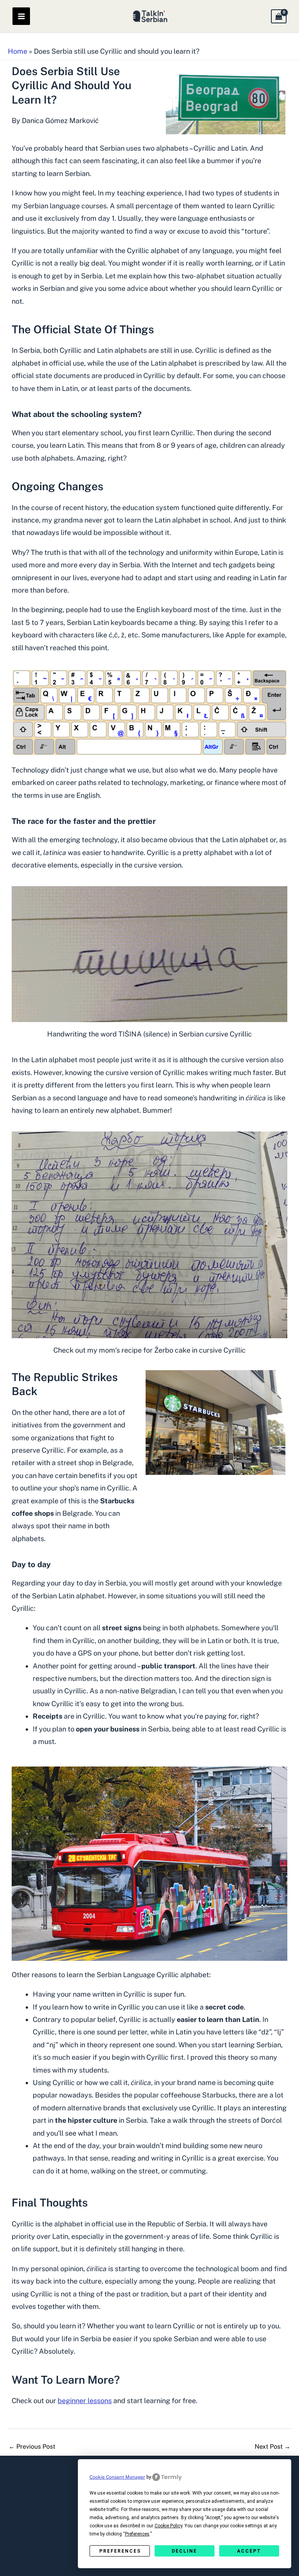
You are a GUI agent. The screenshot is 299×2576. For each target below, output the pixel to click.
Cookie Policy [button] (168, 2526)
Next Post (273, 2447)
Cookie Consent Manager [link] (117, 2477)
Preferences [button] (137, 2534)
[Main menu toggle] (21, 16)
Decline (184, 2551)
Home (18, 51)
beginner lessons (85, 2401)
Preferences (120, 2551)
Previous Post (32, 2447)
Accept (249, 2551)
